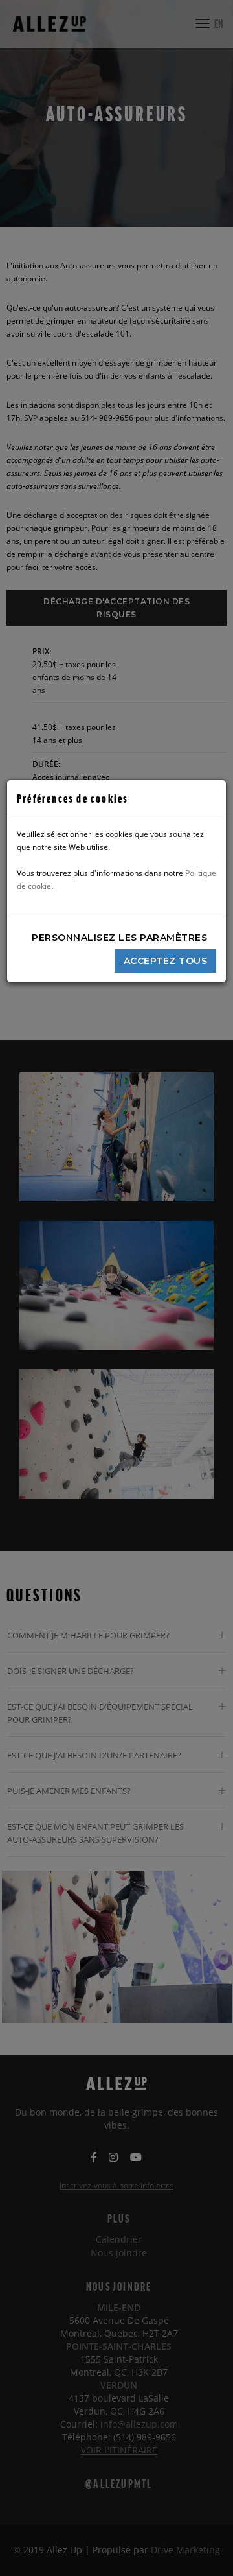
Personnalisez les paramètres (119, 938)
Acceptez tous (166, 961)
